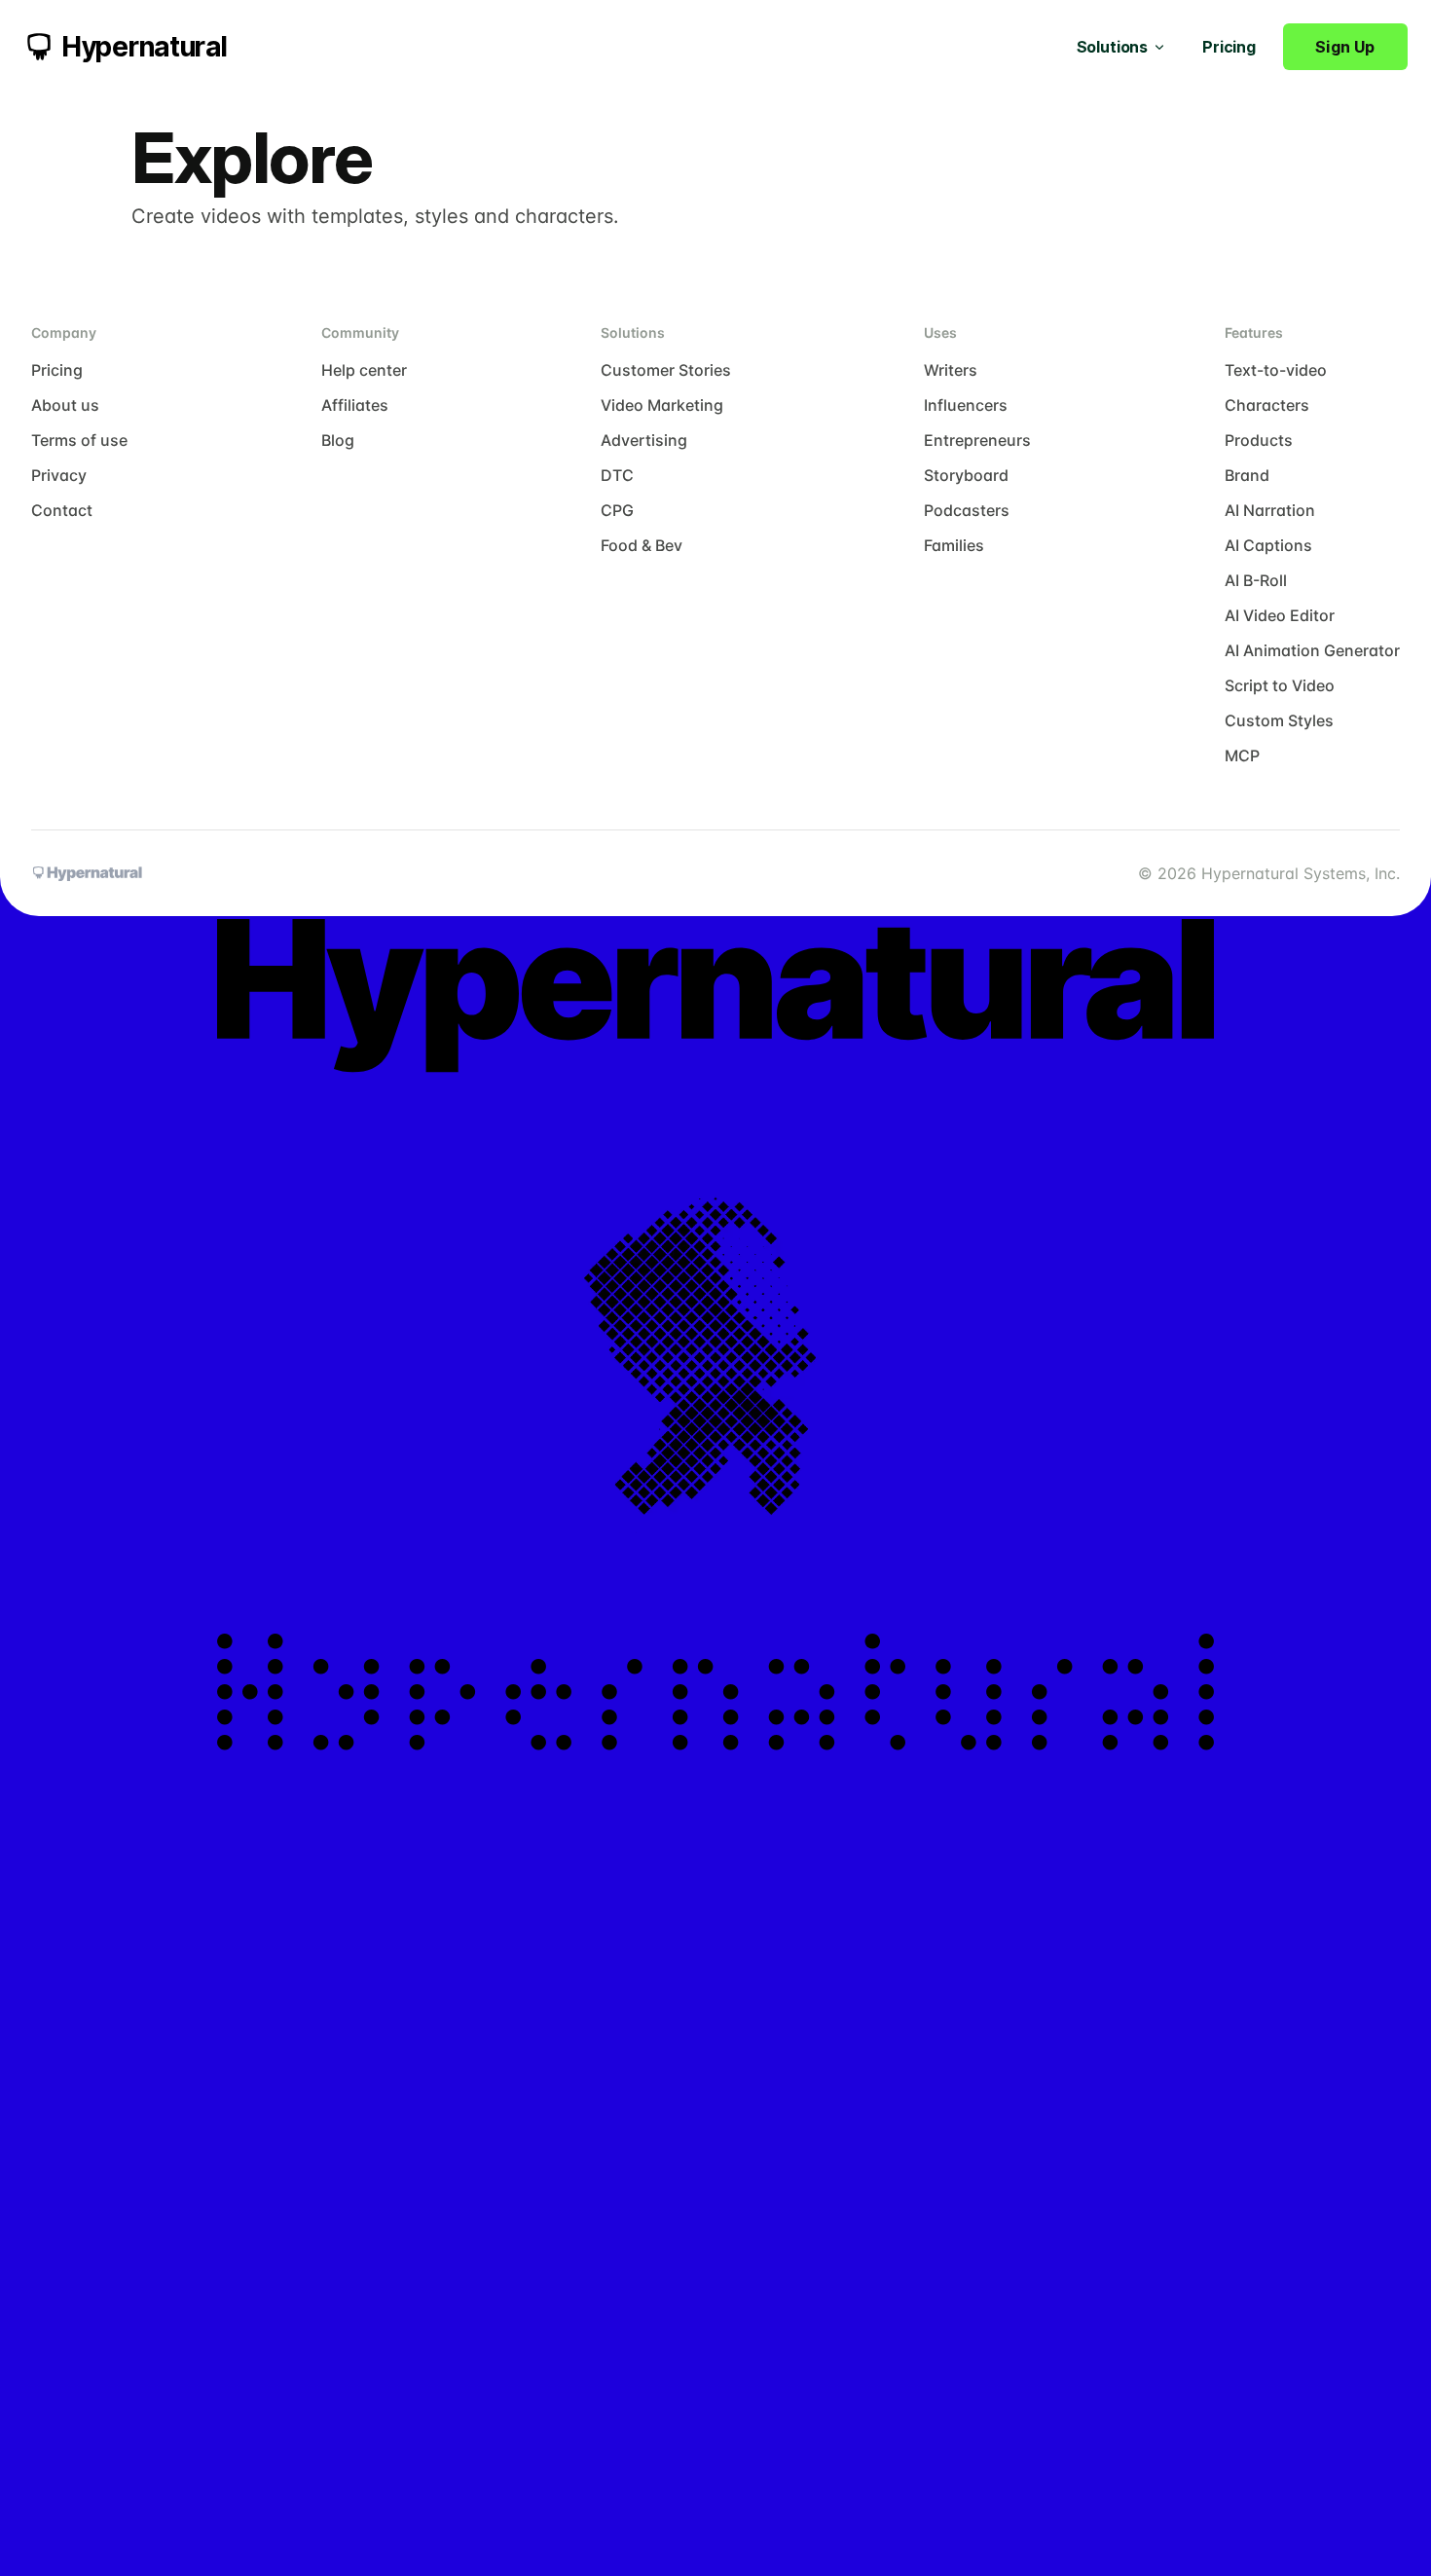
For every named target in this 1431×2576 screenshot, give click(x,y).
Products (1259, 440)
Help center (364, 370)
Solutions (1113, 47)
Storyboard (966, 475)
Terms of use (79, 440)
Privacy (59, 475)
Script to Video (1280, 685)
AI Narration (1270, 510)
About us (65, 405)
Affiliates (355, 405)
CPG (617, 510)
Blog (338, 440)
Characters (1267, 405)
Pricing (1229, 47)
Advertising (644, 440)
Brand (1247, 475)
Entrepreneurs (977, 440)
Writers (951, 370)
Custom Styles (1279, 720)
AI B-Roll (1256, 580)
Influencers (966, 405)
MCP (1242, 755)
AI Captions (1268, 545)
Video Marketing (662, 405)
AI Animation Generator (1312, 650)
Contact (62, 510)
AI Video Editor (1280, 615)
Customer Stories (666, 370)
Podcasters (967, 510)
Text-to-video (1276, 370)
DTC (617, 475)
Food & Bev (642, 545)
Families (954, 545)
